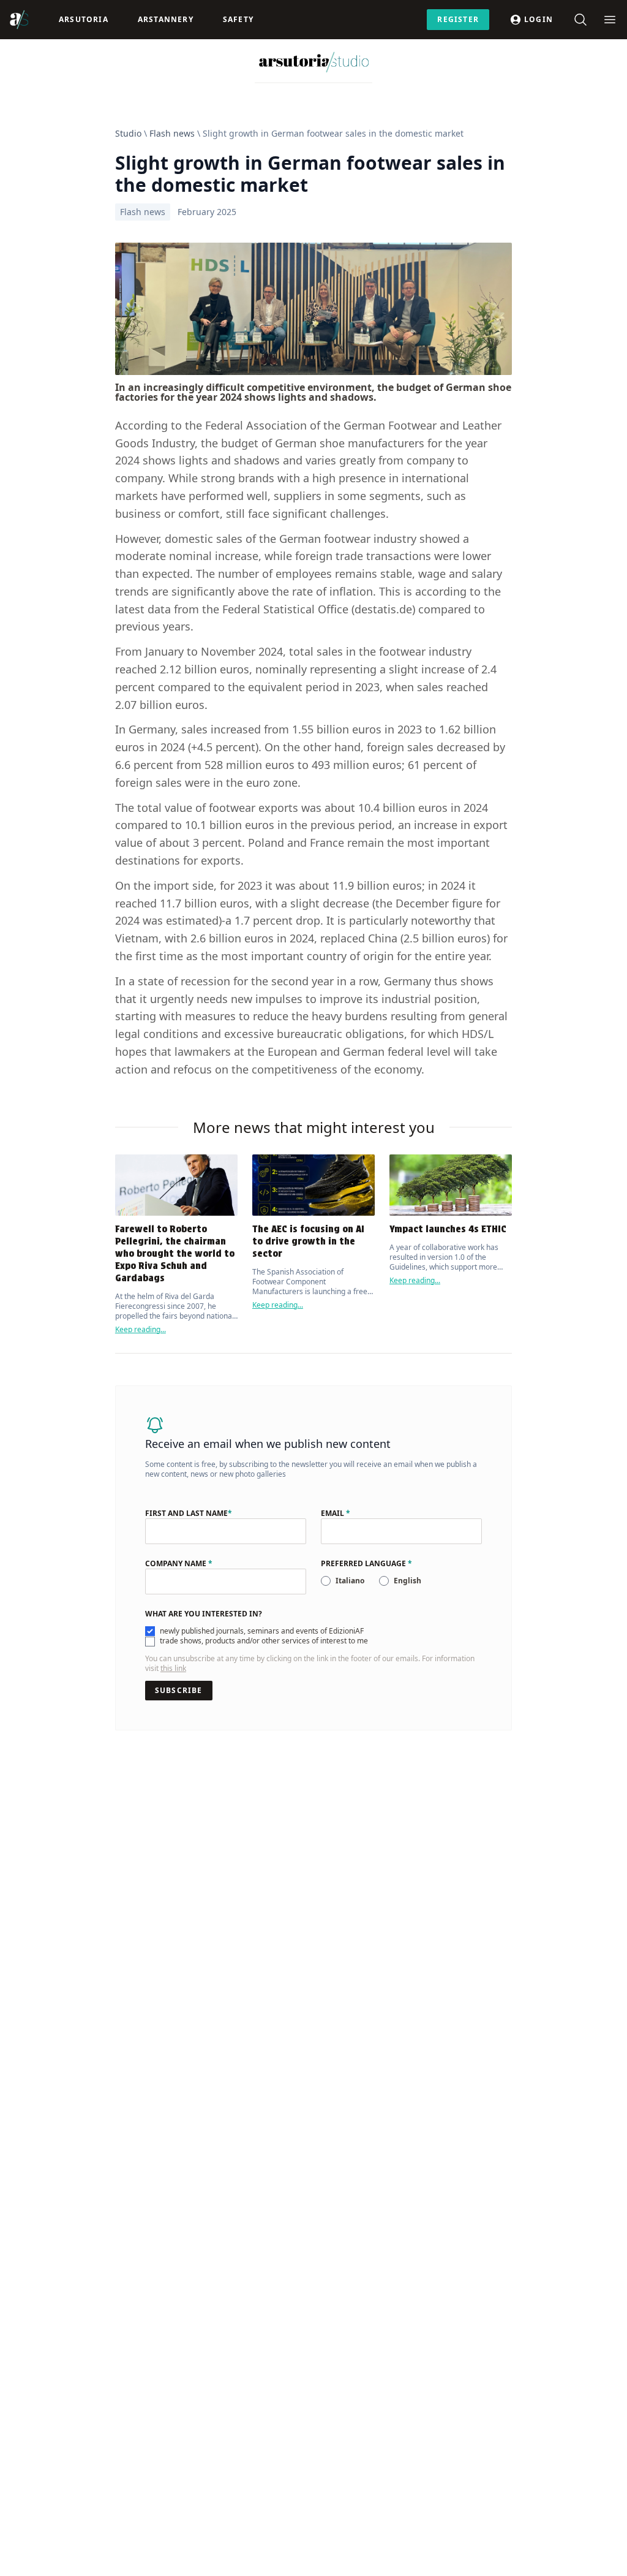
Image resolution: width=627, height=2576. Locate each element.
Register (458, 19)
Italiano (350, 1581)
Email (336, 1513)
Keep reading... (141, 1329)
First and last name (189, 1513)
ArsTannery (166, 19)
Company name (179, 1564)
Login (539, 19)
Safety (238, 19)
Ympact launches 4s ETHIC (448, 1229)
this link (173, 1668)
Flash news (172, 133)
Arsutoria (84, 19)
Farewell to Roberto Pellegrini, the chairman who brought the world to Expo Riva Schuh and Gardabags (175, 1253)
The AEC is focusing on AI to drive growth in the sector (308, 1241)
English (407, 1581)
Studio (128, 133)
